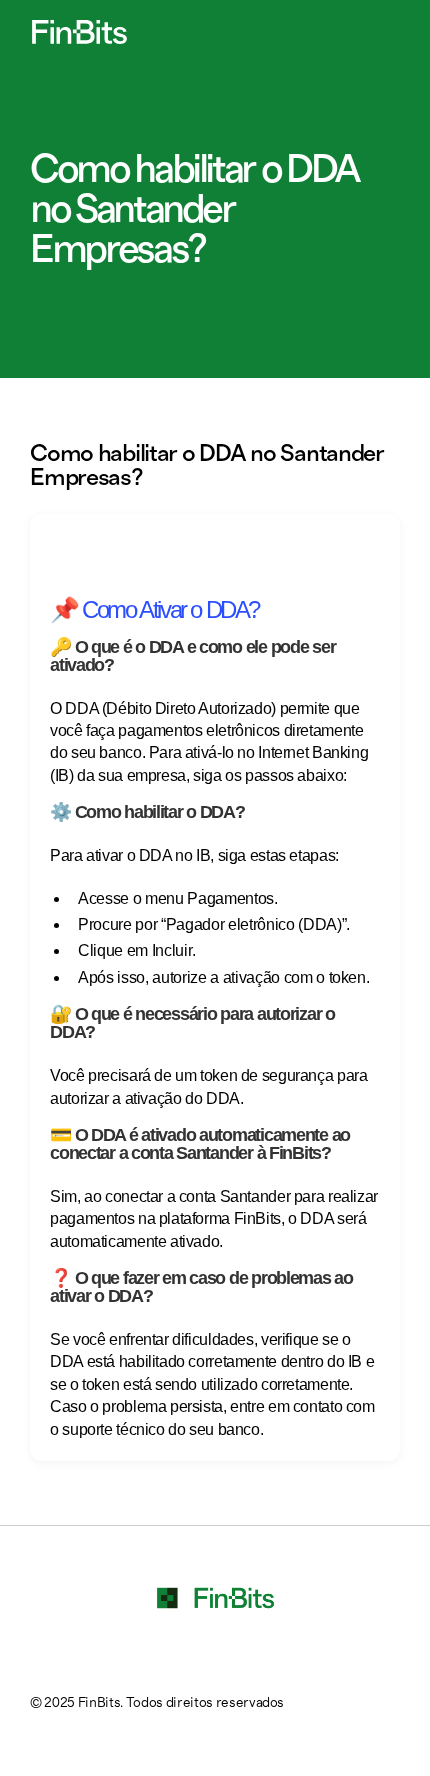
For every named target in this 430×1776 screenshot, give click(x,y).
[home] (74, 32)
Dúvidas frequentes (64, 120)
